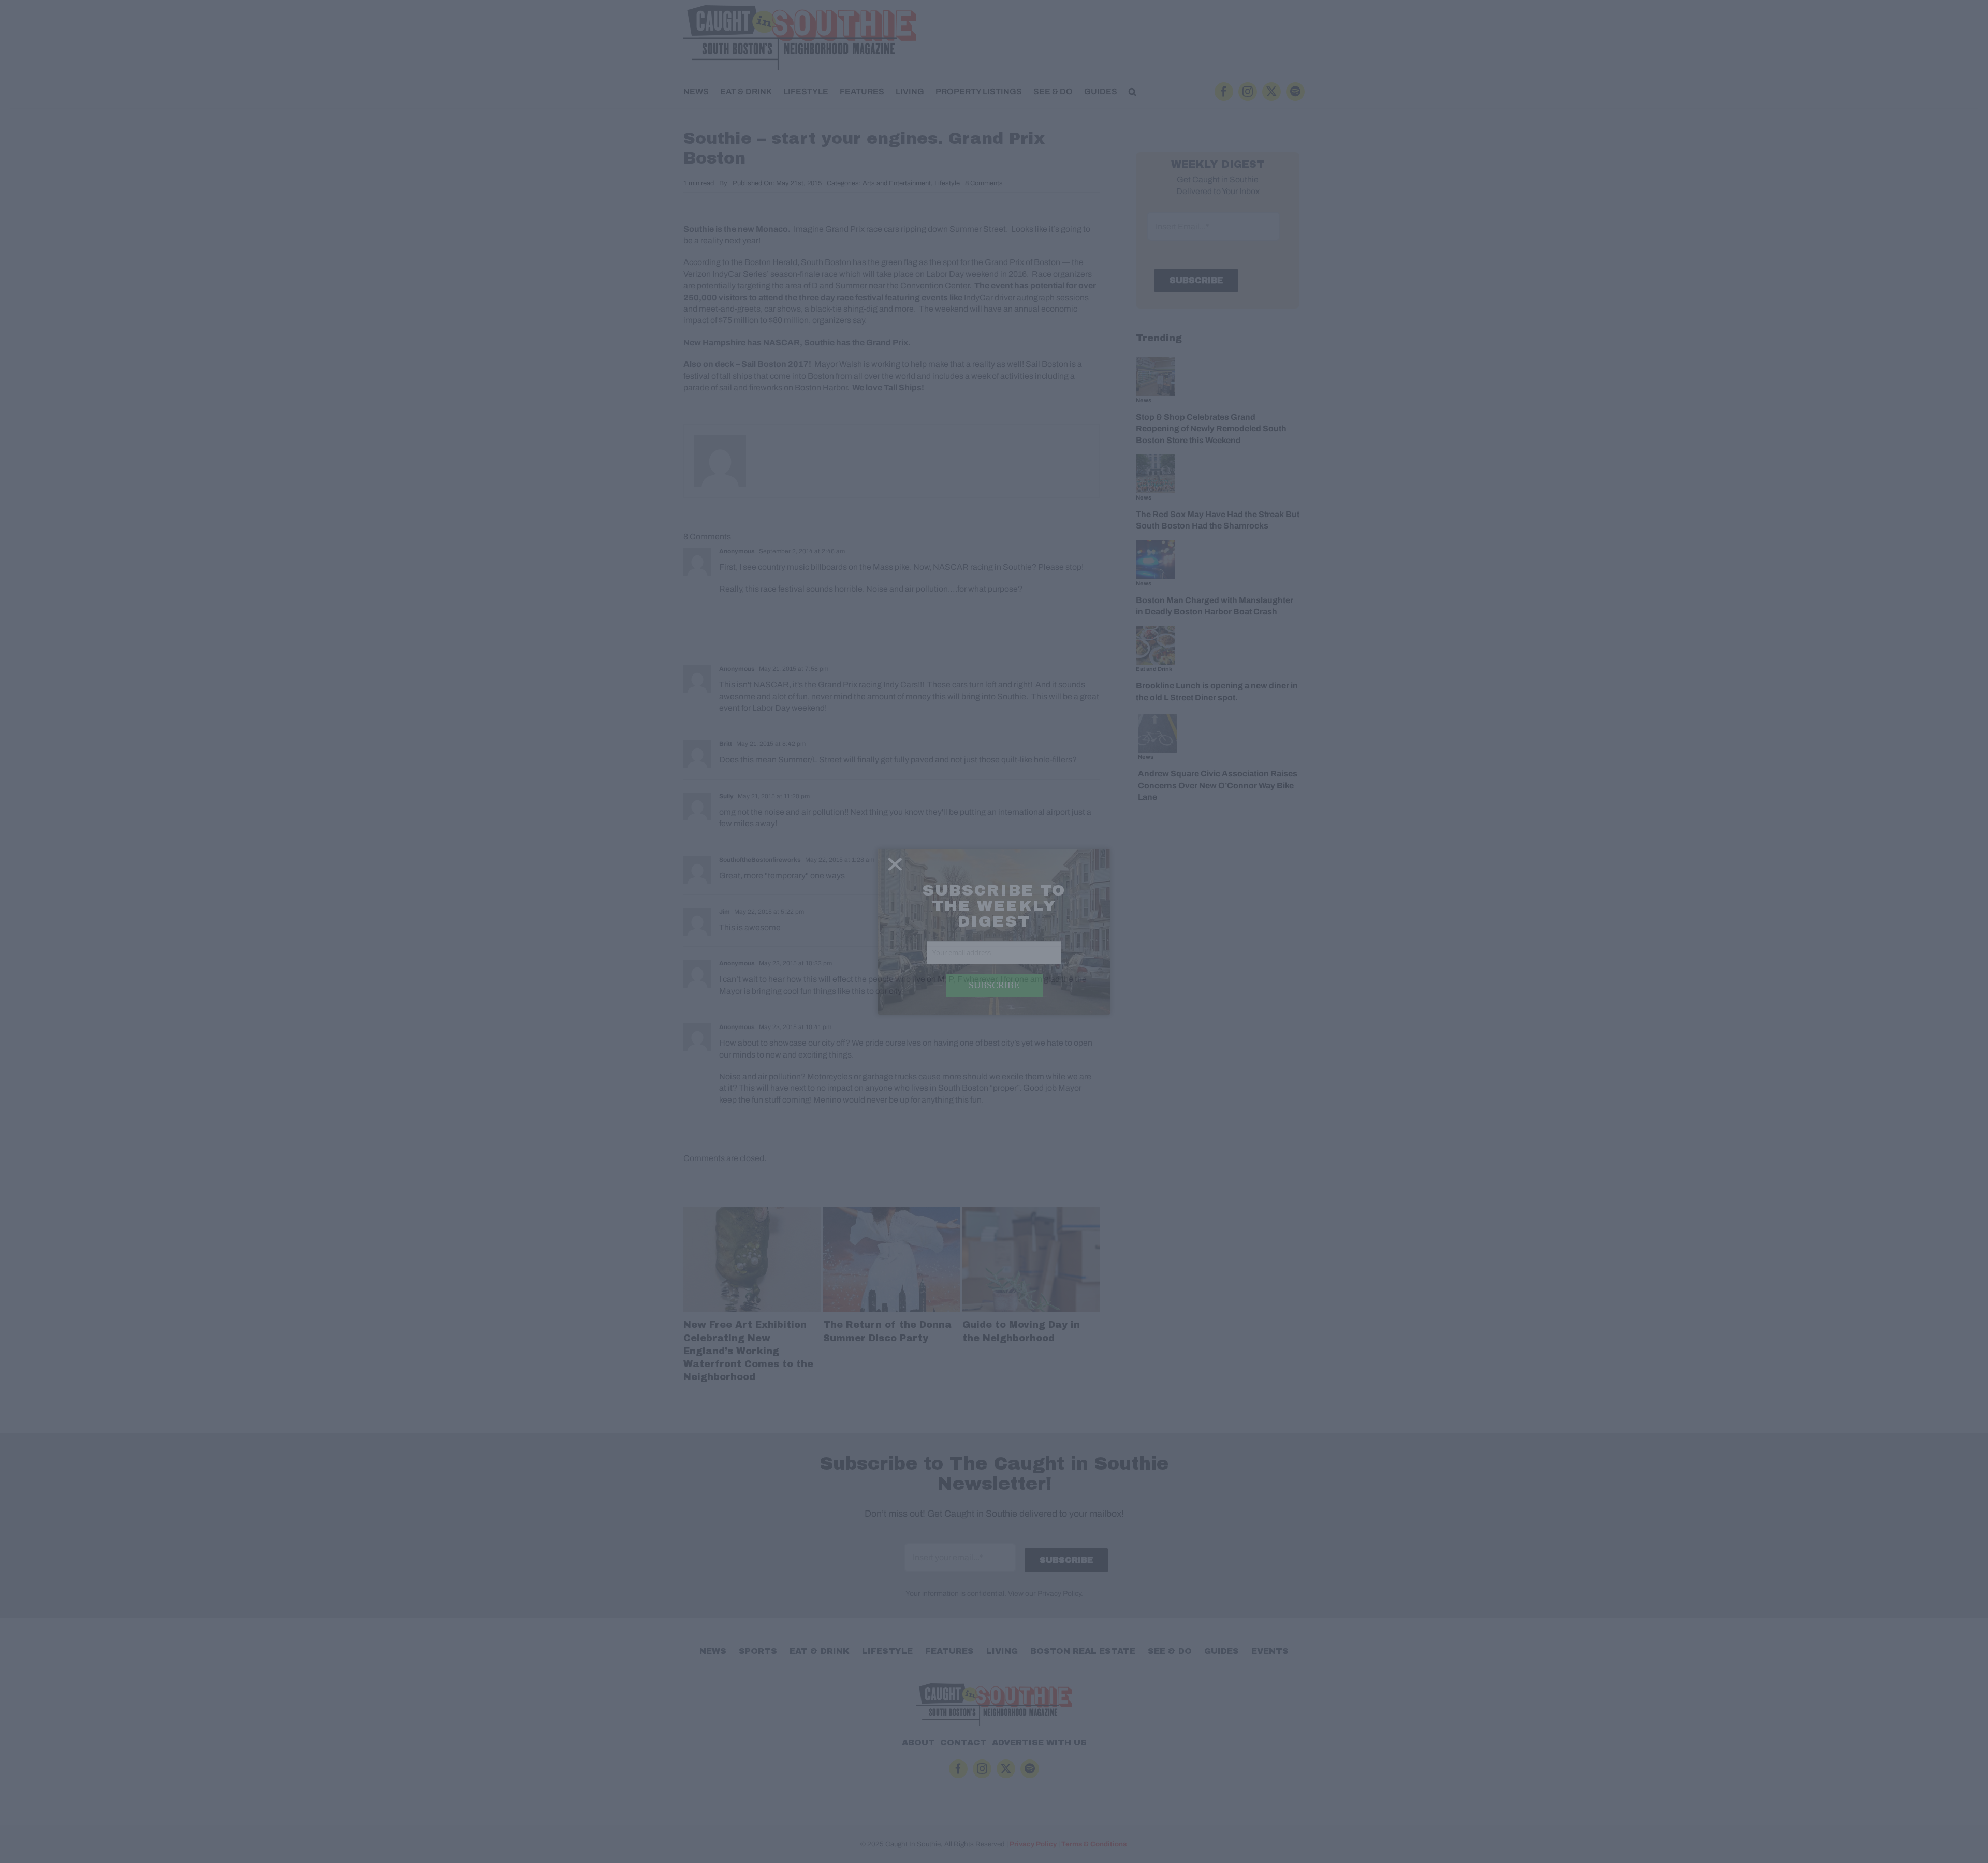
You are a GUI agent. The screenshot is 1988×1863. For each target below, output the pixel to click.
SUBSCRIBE (994, 985)
